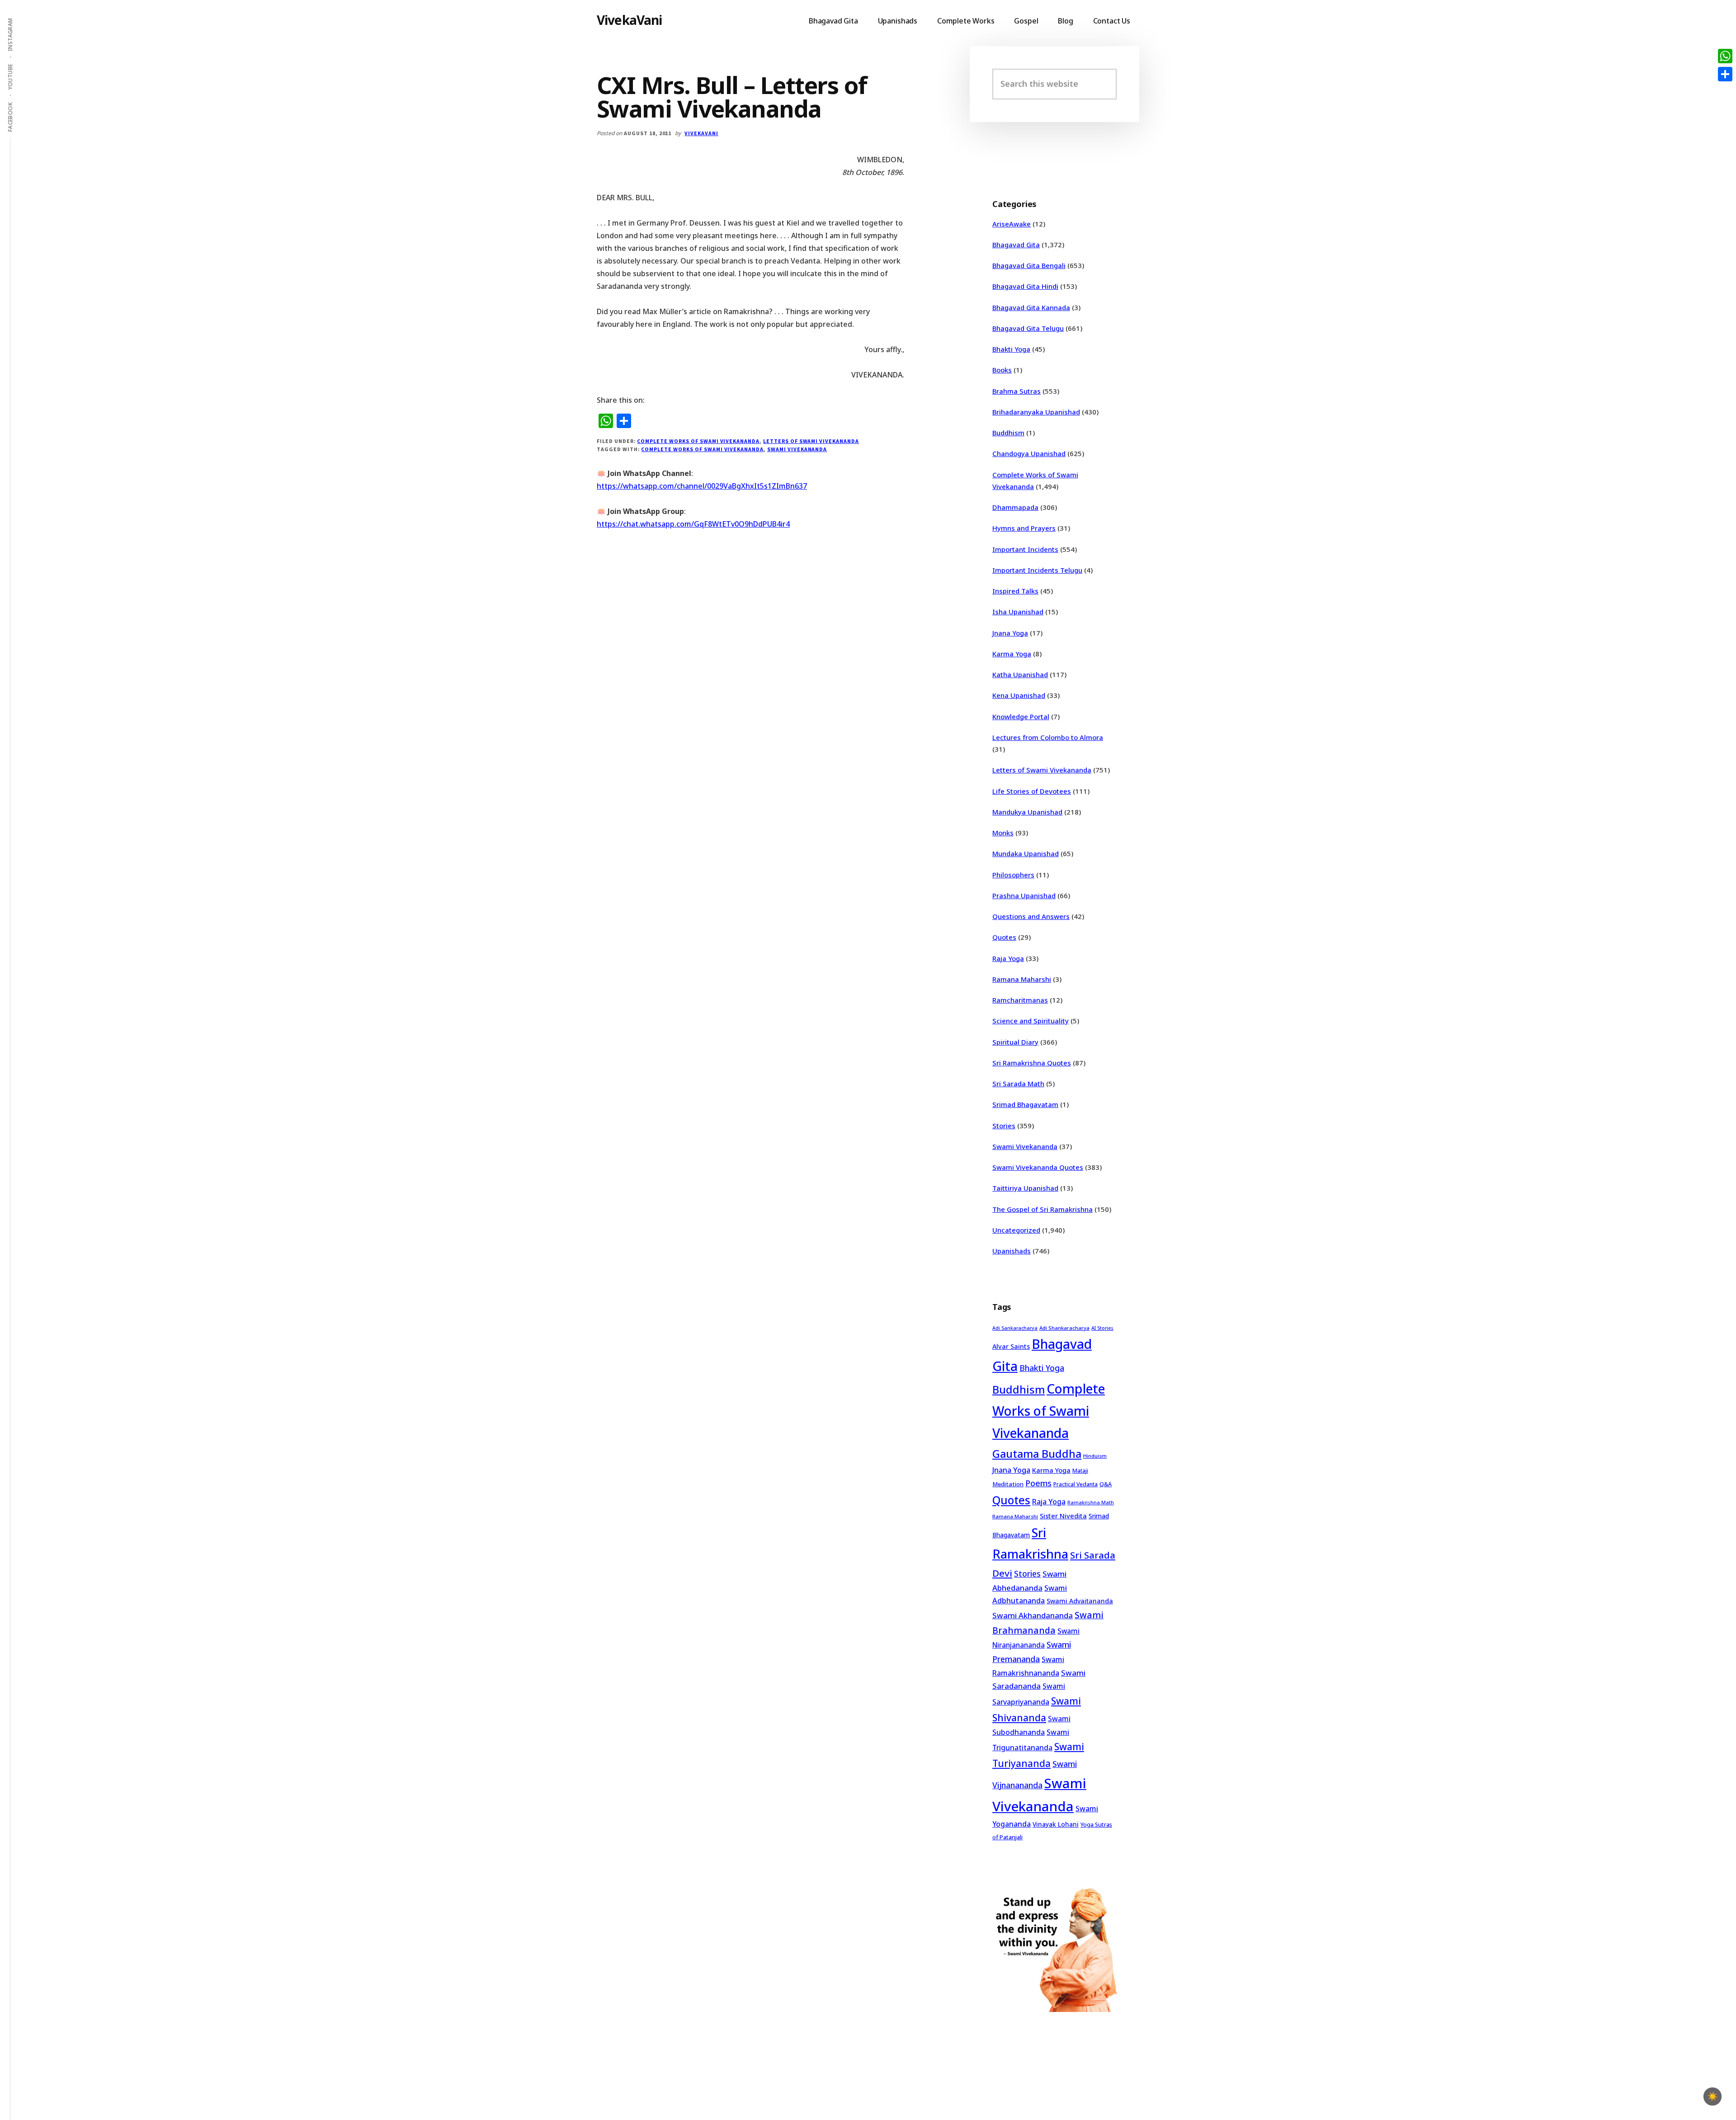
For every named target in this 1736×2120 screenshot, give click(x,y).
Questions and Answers (1031, 916)
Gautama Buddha (1037, 1454)
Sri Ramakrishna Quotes (1032, 1063)
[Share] (1725, 74)
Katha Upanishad (1020, 674)
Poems (1038, 1483)
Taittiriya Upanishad (1025, 1188)
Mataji (1080, 1471)
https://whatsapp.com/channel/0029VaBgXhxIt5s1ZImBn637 (702, 486)
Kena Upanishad (1019, 695)
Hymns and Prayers (1024, 528)
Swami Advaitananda (1080, 1601)
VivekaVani (630, 20)
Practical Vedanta (1076, 1484)
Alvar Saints (1011, 1346)
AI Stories (1102, 1328)
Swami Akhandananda (1033, 1615)
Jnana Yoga (1010, 633)
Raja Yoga (1008, 958)
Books (1002, 370)
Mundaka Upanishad (1026, 853)
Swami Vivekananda (797, 449)
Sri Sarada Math (1018, 1084)
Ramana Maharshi (1022, 979)
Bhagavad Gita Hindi (1025, 286)
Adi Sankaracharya (1015, 1328)
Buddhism (1008, 433)
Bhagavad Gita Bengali (1029, 265)
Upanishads (1012, 1251)
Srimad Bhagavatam (1025, 1104)
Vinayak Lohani (1056, 1824)
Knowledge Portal (1021, 716)
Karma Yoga (1012, 654)
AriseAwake (1012, 224)
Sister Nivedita (1063, 1516)
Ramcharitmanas (1020, 1000)
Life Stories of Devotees (1032, 791)
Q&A (1106, 1484)
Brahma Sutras (1017, 391)
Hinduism (1095, 1456)
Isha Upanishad (1018, 612)
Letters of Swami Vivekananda (811, 441)
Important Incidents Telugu (1037, 570)
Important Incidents (1025, 549)
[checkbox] (1712, 2096)
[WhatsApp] (1725, 56)
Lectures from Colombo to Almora (1048, 737)
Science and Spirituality (1031, 1021)
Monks (1003, 833)
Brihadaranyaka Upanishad (1036, 412)
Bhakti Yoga (1011, 349)
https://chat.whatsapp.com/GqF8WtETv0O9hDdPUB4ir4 (693, 524)
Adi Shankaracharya (1064, 1328)
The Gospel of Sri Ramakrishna (1043, 1209)
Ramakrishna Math (1091, 1503)
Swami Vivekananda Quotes (1038, 1167)
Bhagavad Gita (1016, 245)
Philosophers (1013, 875)
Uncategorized (1016, 1230)
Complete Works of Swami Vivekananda (698, 441)
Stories (1004, 1126)
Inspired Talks (1015, 591)
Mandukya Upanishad (1027, 812)
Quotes (1004, 937)
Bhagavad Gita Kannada (1031, 307)
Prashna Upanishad (1024, 895)
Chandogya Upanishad (1029, 453)
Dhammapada (1015, 507)
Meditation (1008, 1484)
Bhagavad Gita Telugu (1028, 328)
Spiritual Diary (1015, 1042)
